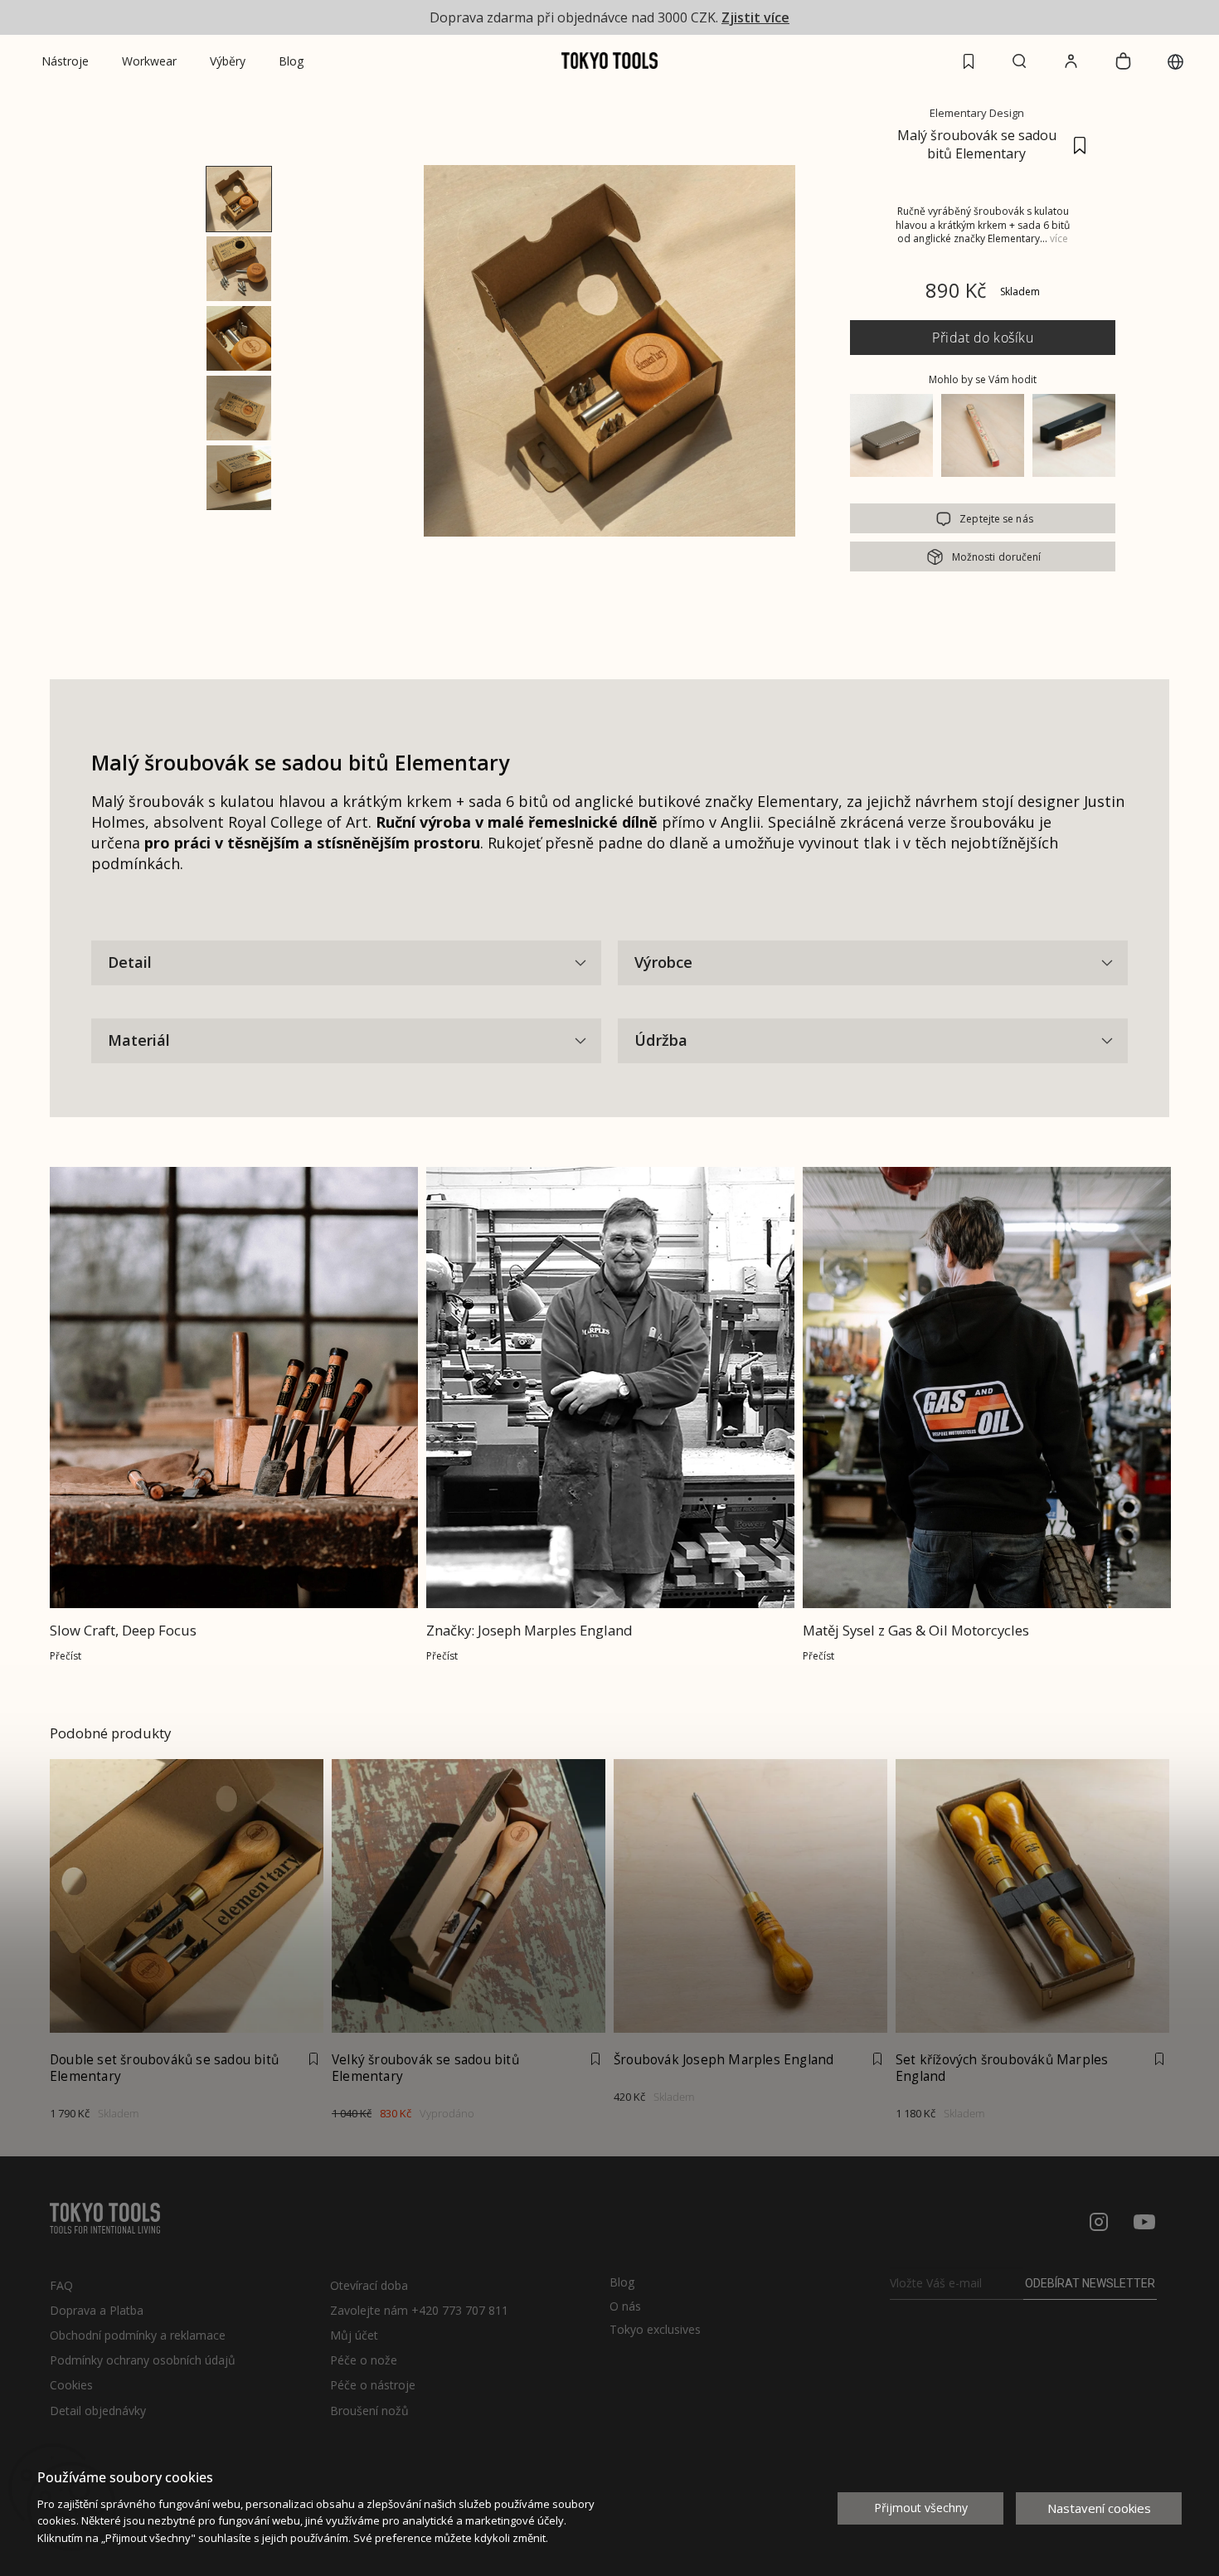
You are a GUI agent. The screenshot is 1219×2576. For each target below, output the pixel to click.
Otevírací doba (369, 2285)
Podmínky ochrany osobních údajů (143, 2360)
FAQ (61, 2285)
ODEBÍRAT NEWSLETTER (1090, 2283)
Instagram (1099, 2222)
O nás (625, 2306)
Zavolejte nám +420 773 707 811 (419, 2310)
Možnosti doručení (997, 557)
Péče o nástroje (373, 2385)
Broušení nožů (369, 2411)
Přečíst (66, 1656)
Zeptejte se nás (996, 519)
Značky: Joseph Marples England (529, 1630)
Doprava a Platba (97, 2310)
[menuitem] (65, 61)
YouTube (1144, 2222)
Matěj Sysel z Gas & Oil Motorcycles (916, 1630)
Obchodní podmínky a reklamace (138, 2335)
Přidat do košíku (983, 338)
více (1059, 238)
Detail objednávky (98, 2411)
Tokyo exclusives (655, 2330)
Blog (622, 2282)
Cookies (71, 2385)
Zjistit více (755, 17)
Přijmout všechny (921, 2508)
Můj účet (354, 2335)
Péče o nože (364, 2360)
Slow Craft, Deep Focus (123, 1630)
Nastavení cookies (1099, 2508)
